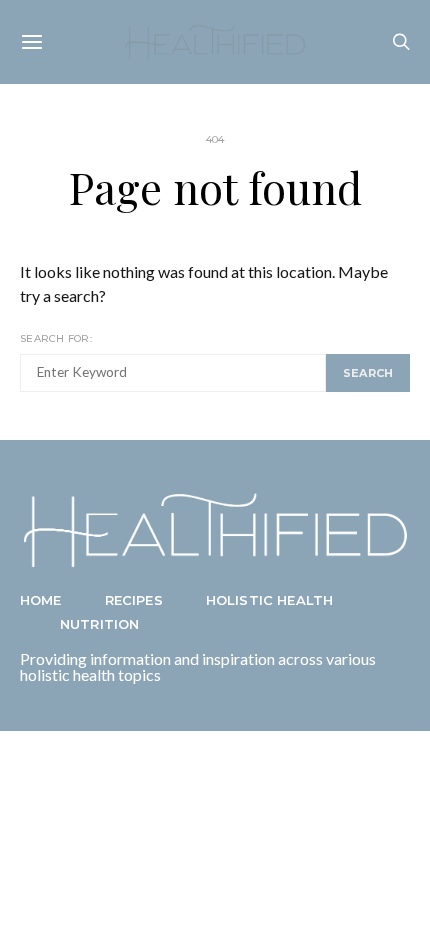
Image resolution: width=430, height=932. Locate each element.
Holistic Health (269, 600)
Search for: (56, 338)
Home (41, 600)
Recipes (134, 600)
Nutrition (99, 624)
